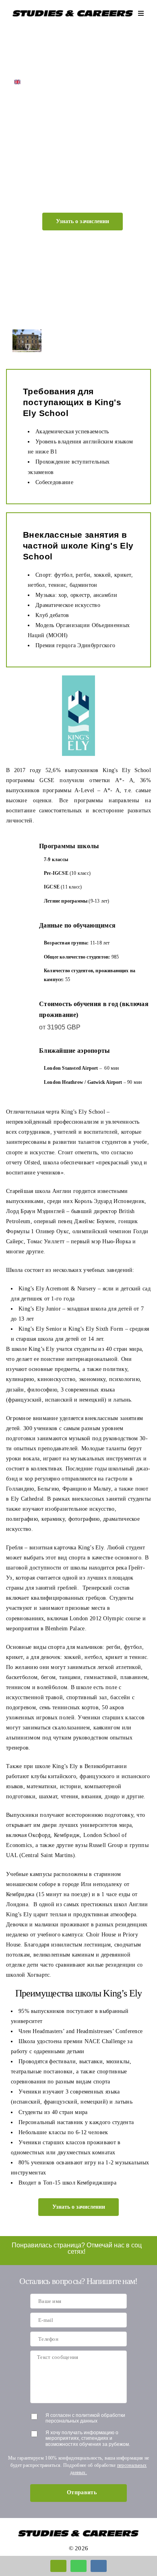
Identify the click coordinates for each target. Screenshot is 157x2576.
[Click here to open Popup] (58, 2566)
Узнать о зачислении (83, 221)
